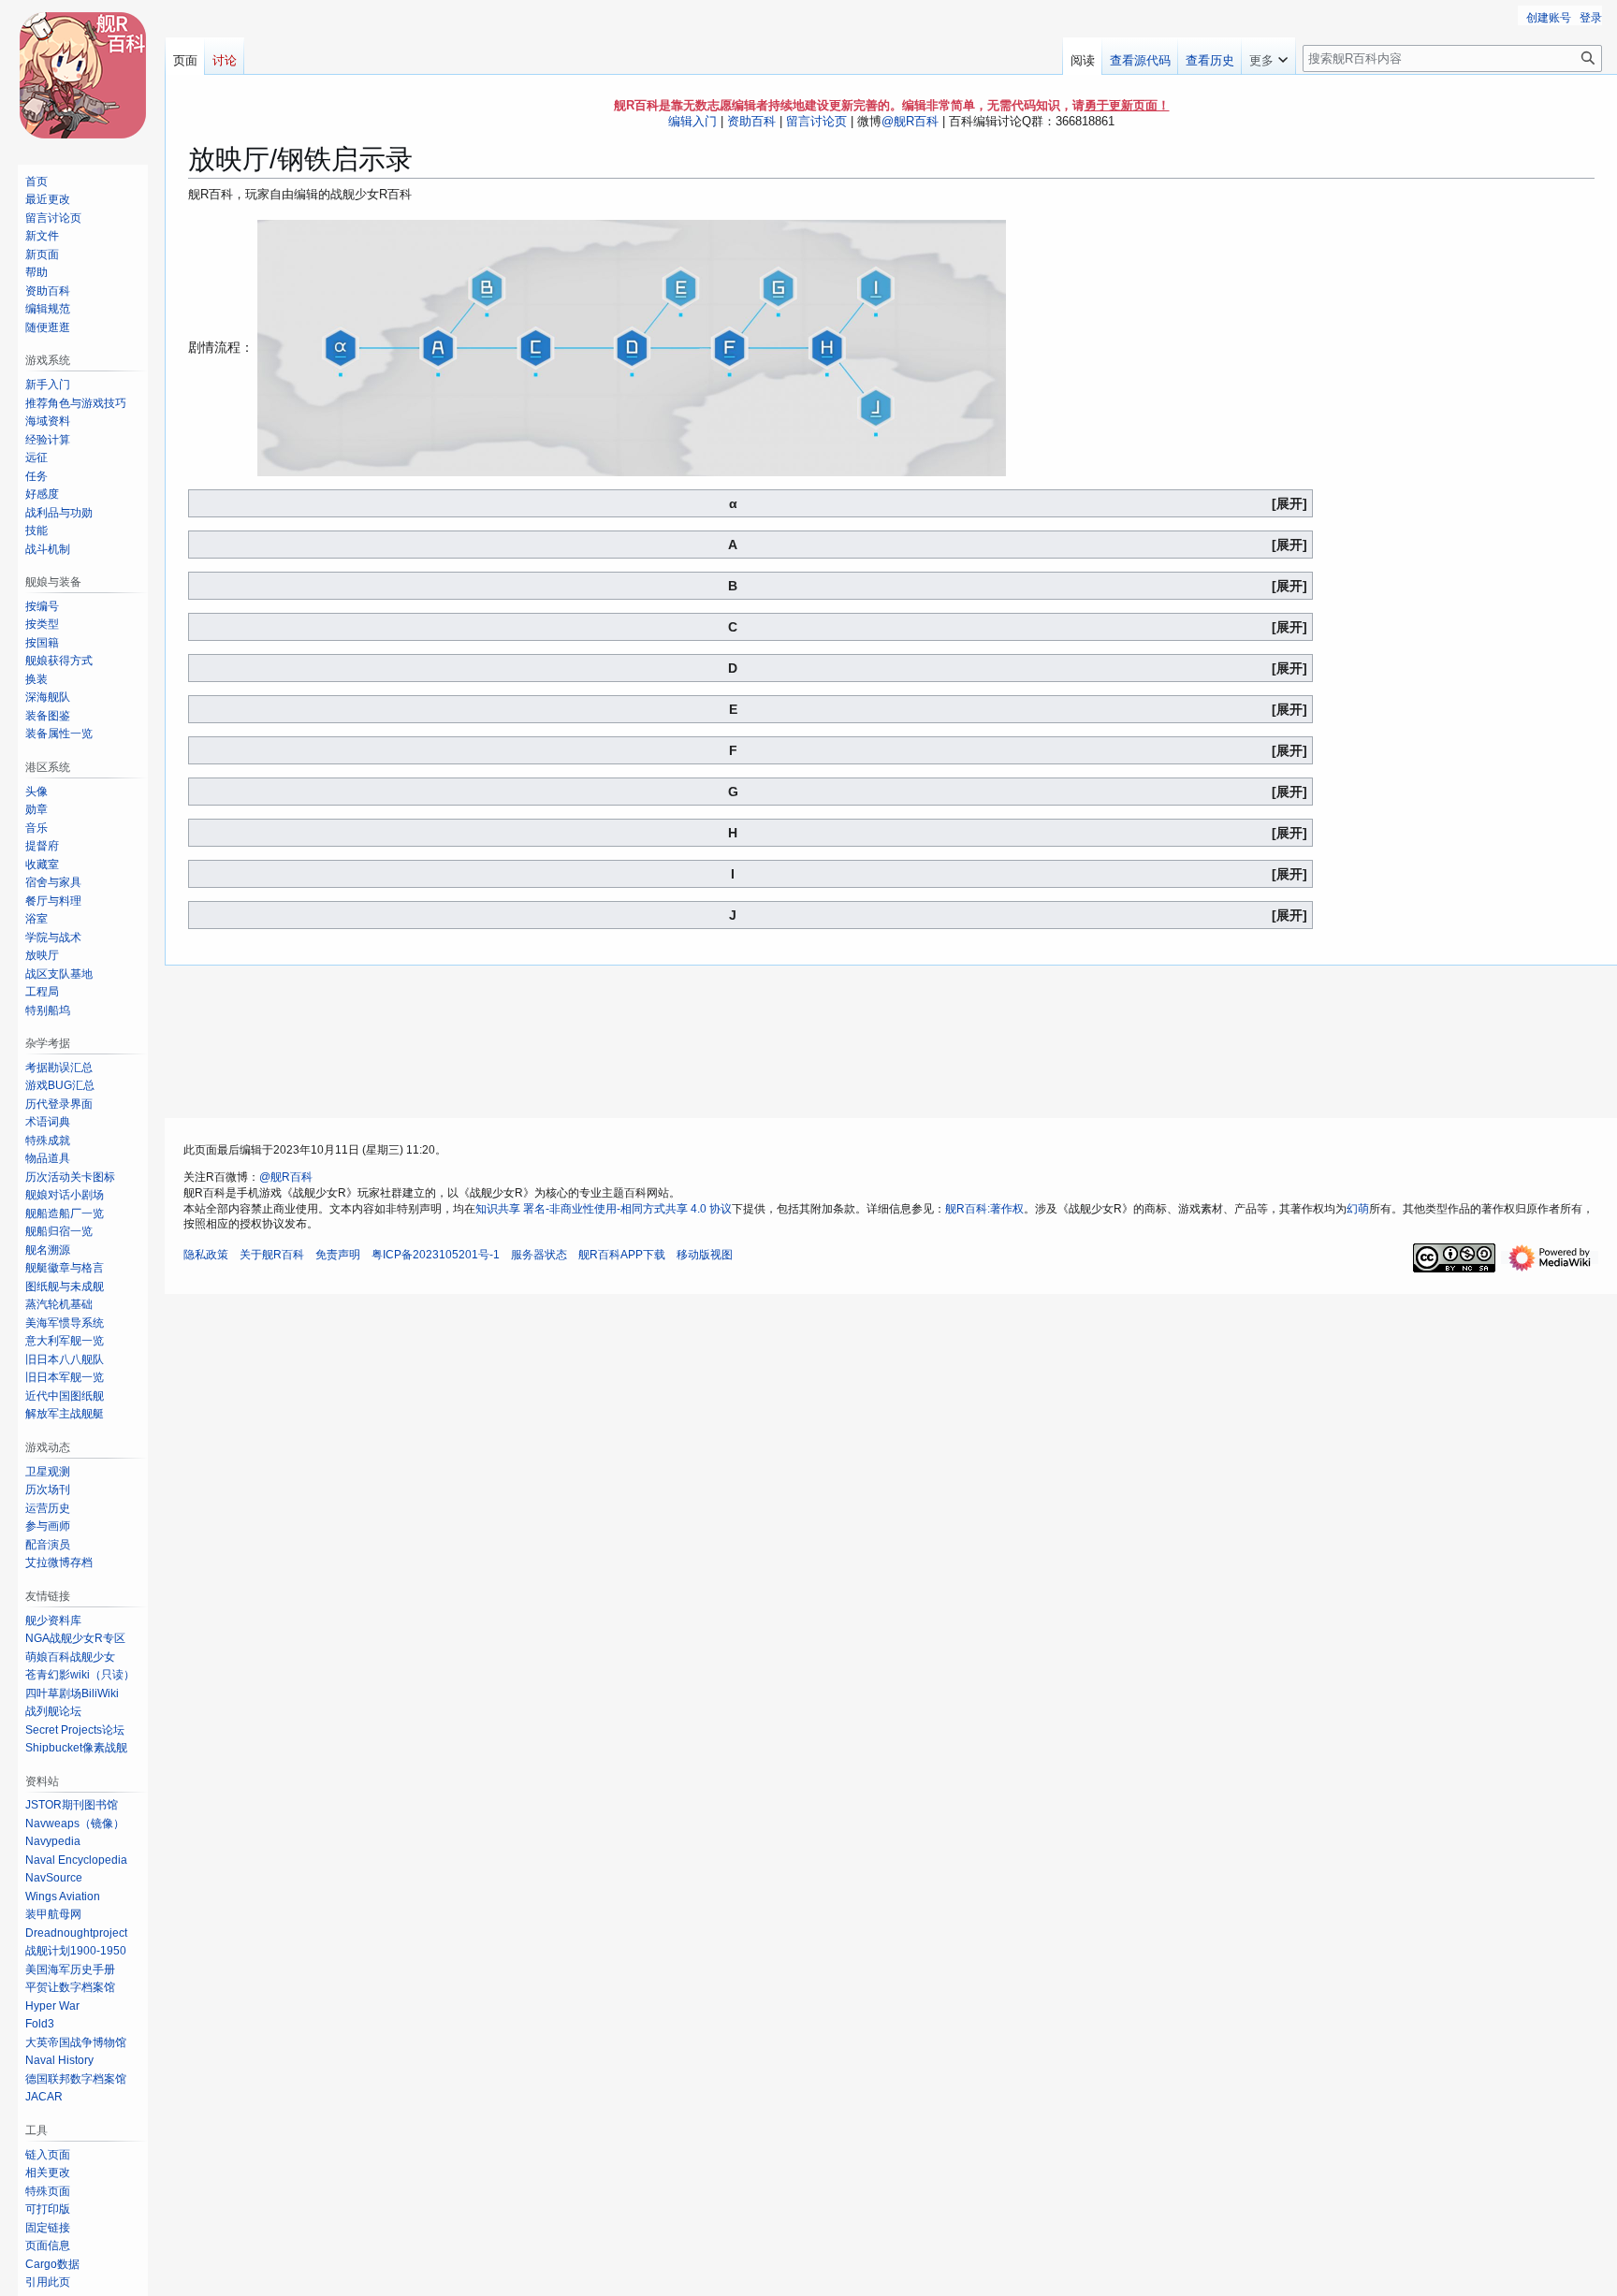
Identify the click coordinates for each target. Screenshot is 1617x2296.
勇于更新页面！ (1127, 105)
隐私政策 (206, 1255)
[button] (1268, 56)
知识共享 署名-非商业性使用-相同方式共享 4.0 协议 (604, 1209)
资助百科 (751, 121)
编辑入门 (692, 121)
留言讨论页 (816, 121)
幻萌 (1358, 1209)
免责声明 (338, 1255)
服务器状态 (539, 1255)
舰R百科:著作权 (984, 1209)
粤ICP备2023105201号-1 (436, 1255)
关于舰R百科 (272, 1255)
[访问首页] (82, 75)
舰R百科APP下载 (622, 1255)
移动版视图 (705, 1255)
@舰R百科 (910, 121)
